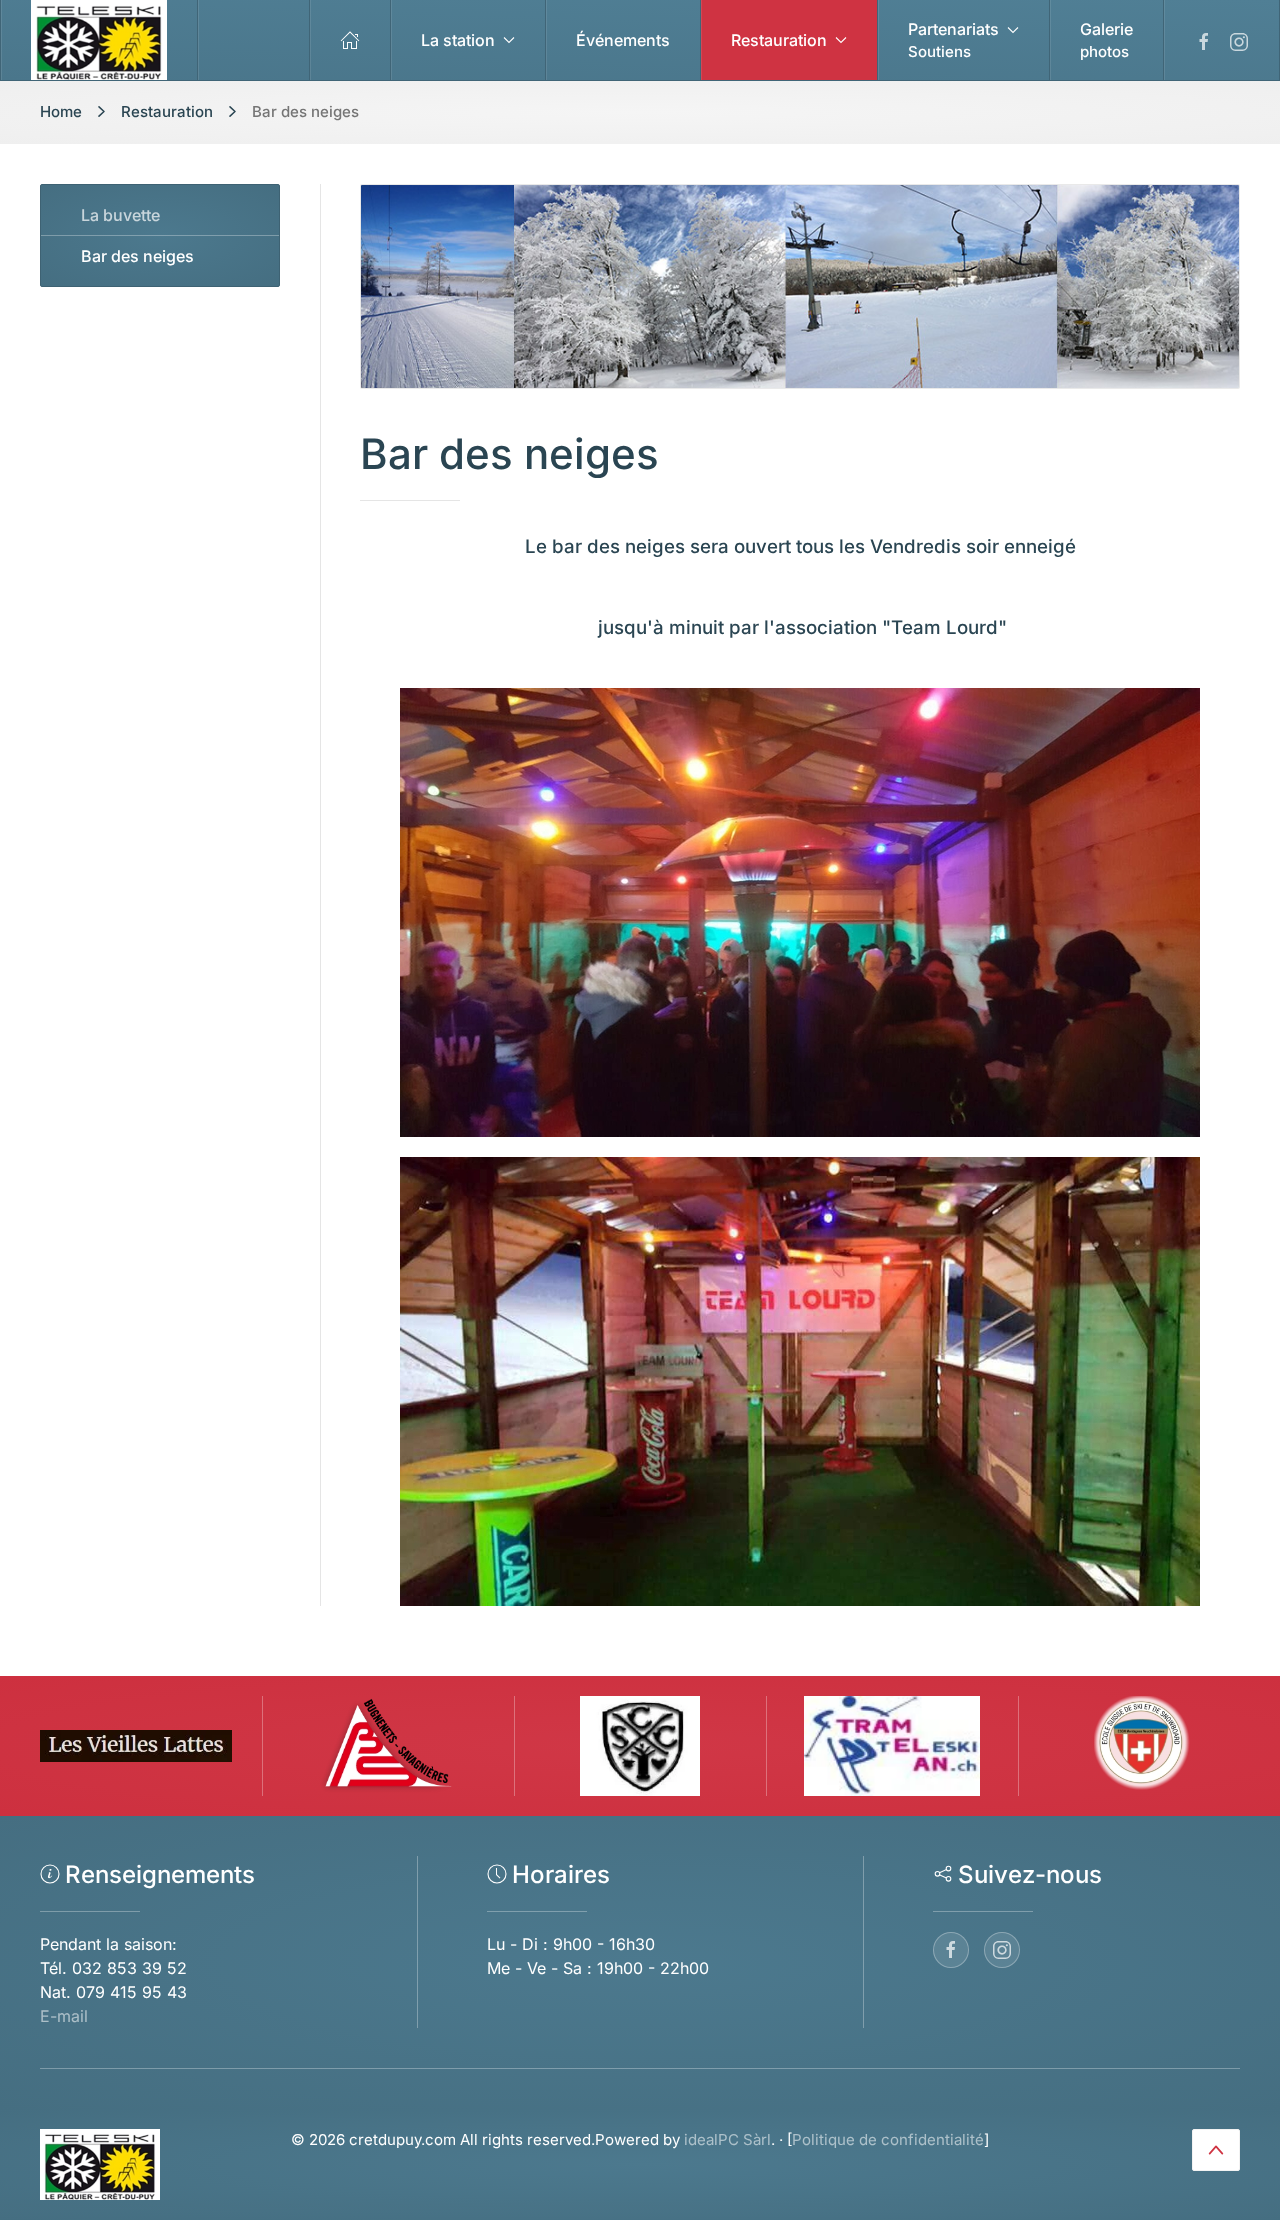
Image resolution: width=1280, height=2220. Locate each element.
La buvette (120, 215)
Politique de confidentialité (888, 2139)
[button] (964, 40)
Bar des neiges (137, 256)
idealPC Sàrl (727, 2139)
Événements (623, 40)
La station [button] (458, 40)
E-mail (64, 2016)
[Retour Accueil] (99, 40)
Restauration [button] (779, 40)
